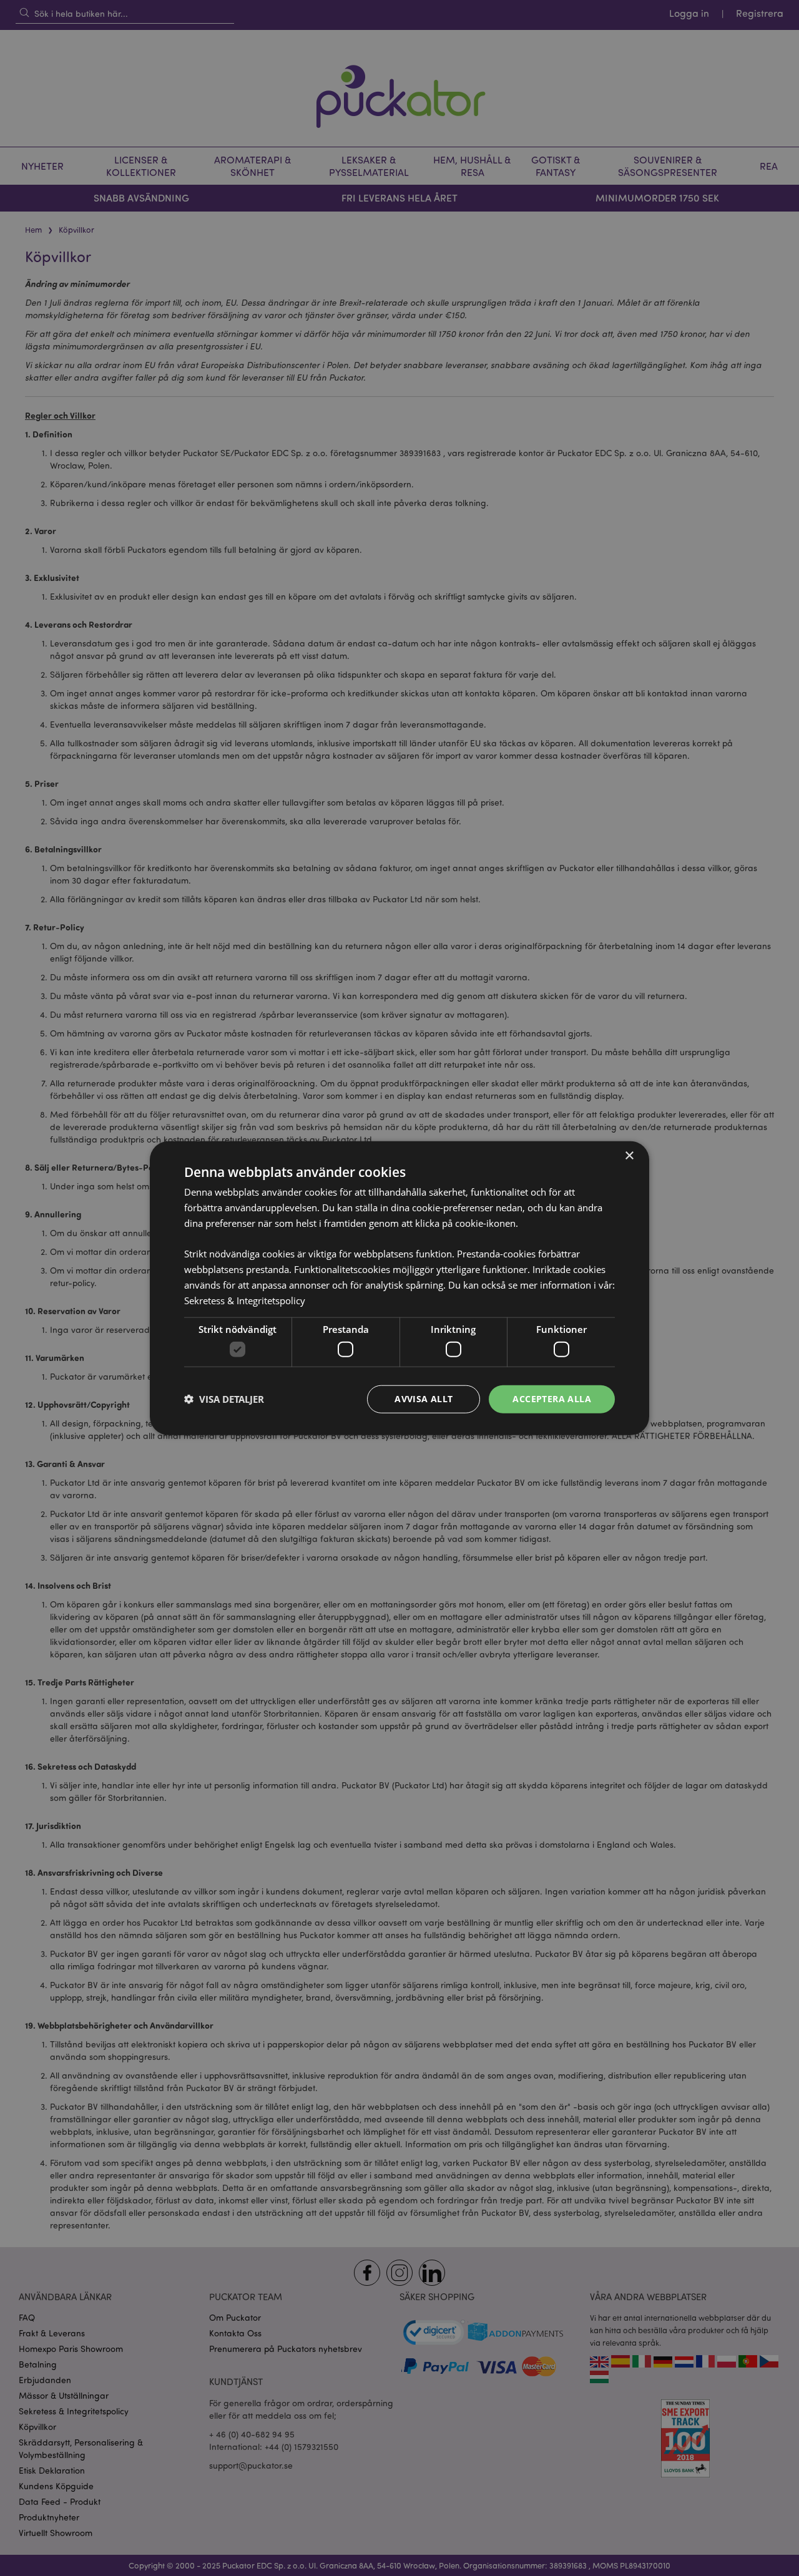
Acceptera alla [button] (552, 1399)
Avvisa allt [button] (424, 1399)
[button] (224, 1399)
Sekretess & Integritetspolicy (245, 1300)
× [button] (629, 1156)
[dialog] (399, 1288)
